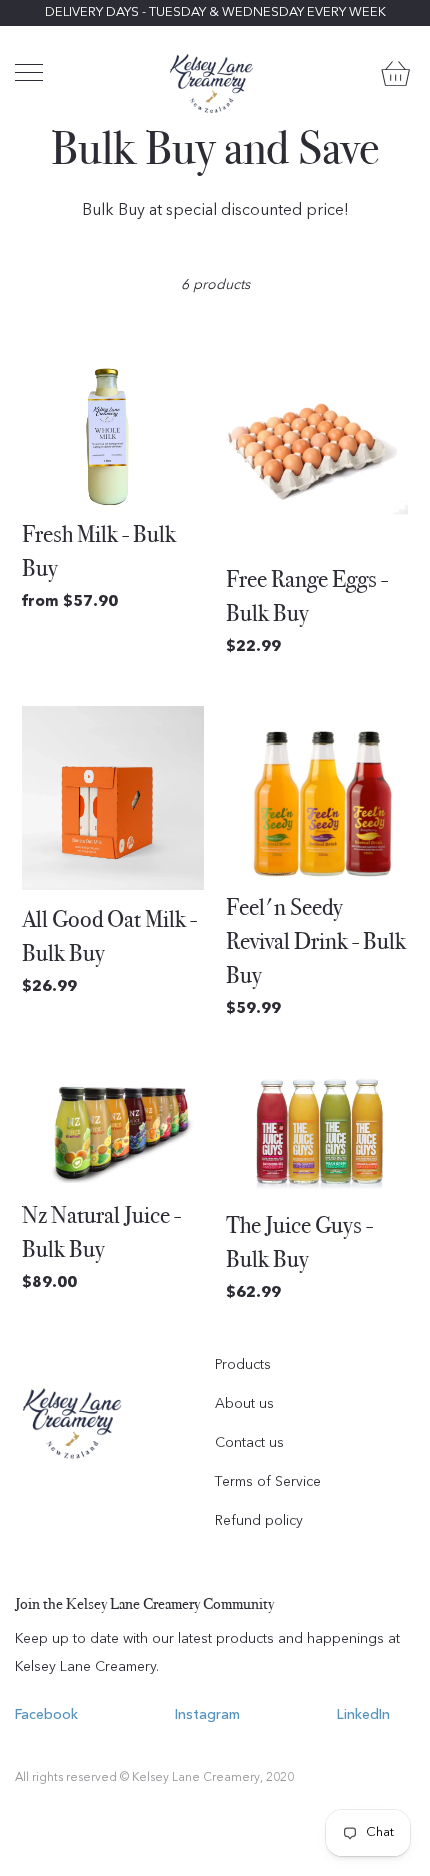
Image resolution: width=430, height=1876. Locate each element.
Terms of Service (268, 1482)
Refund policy (259, 1521)
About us (244, 1404)
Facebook (46, 1715)
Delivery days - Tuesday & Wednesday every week (215, 12)
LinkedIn (363, 1715)
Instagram (207, 1715)
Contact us (249, 1443)
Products (243, 1365)
